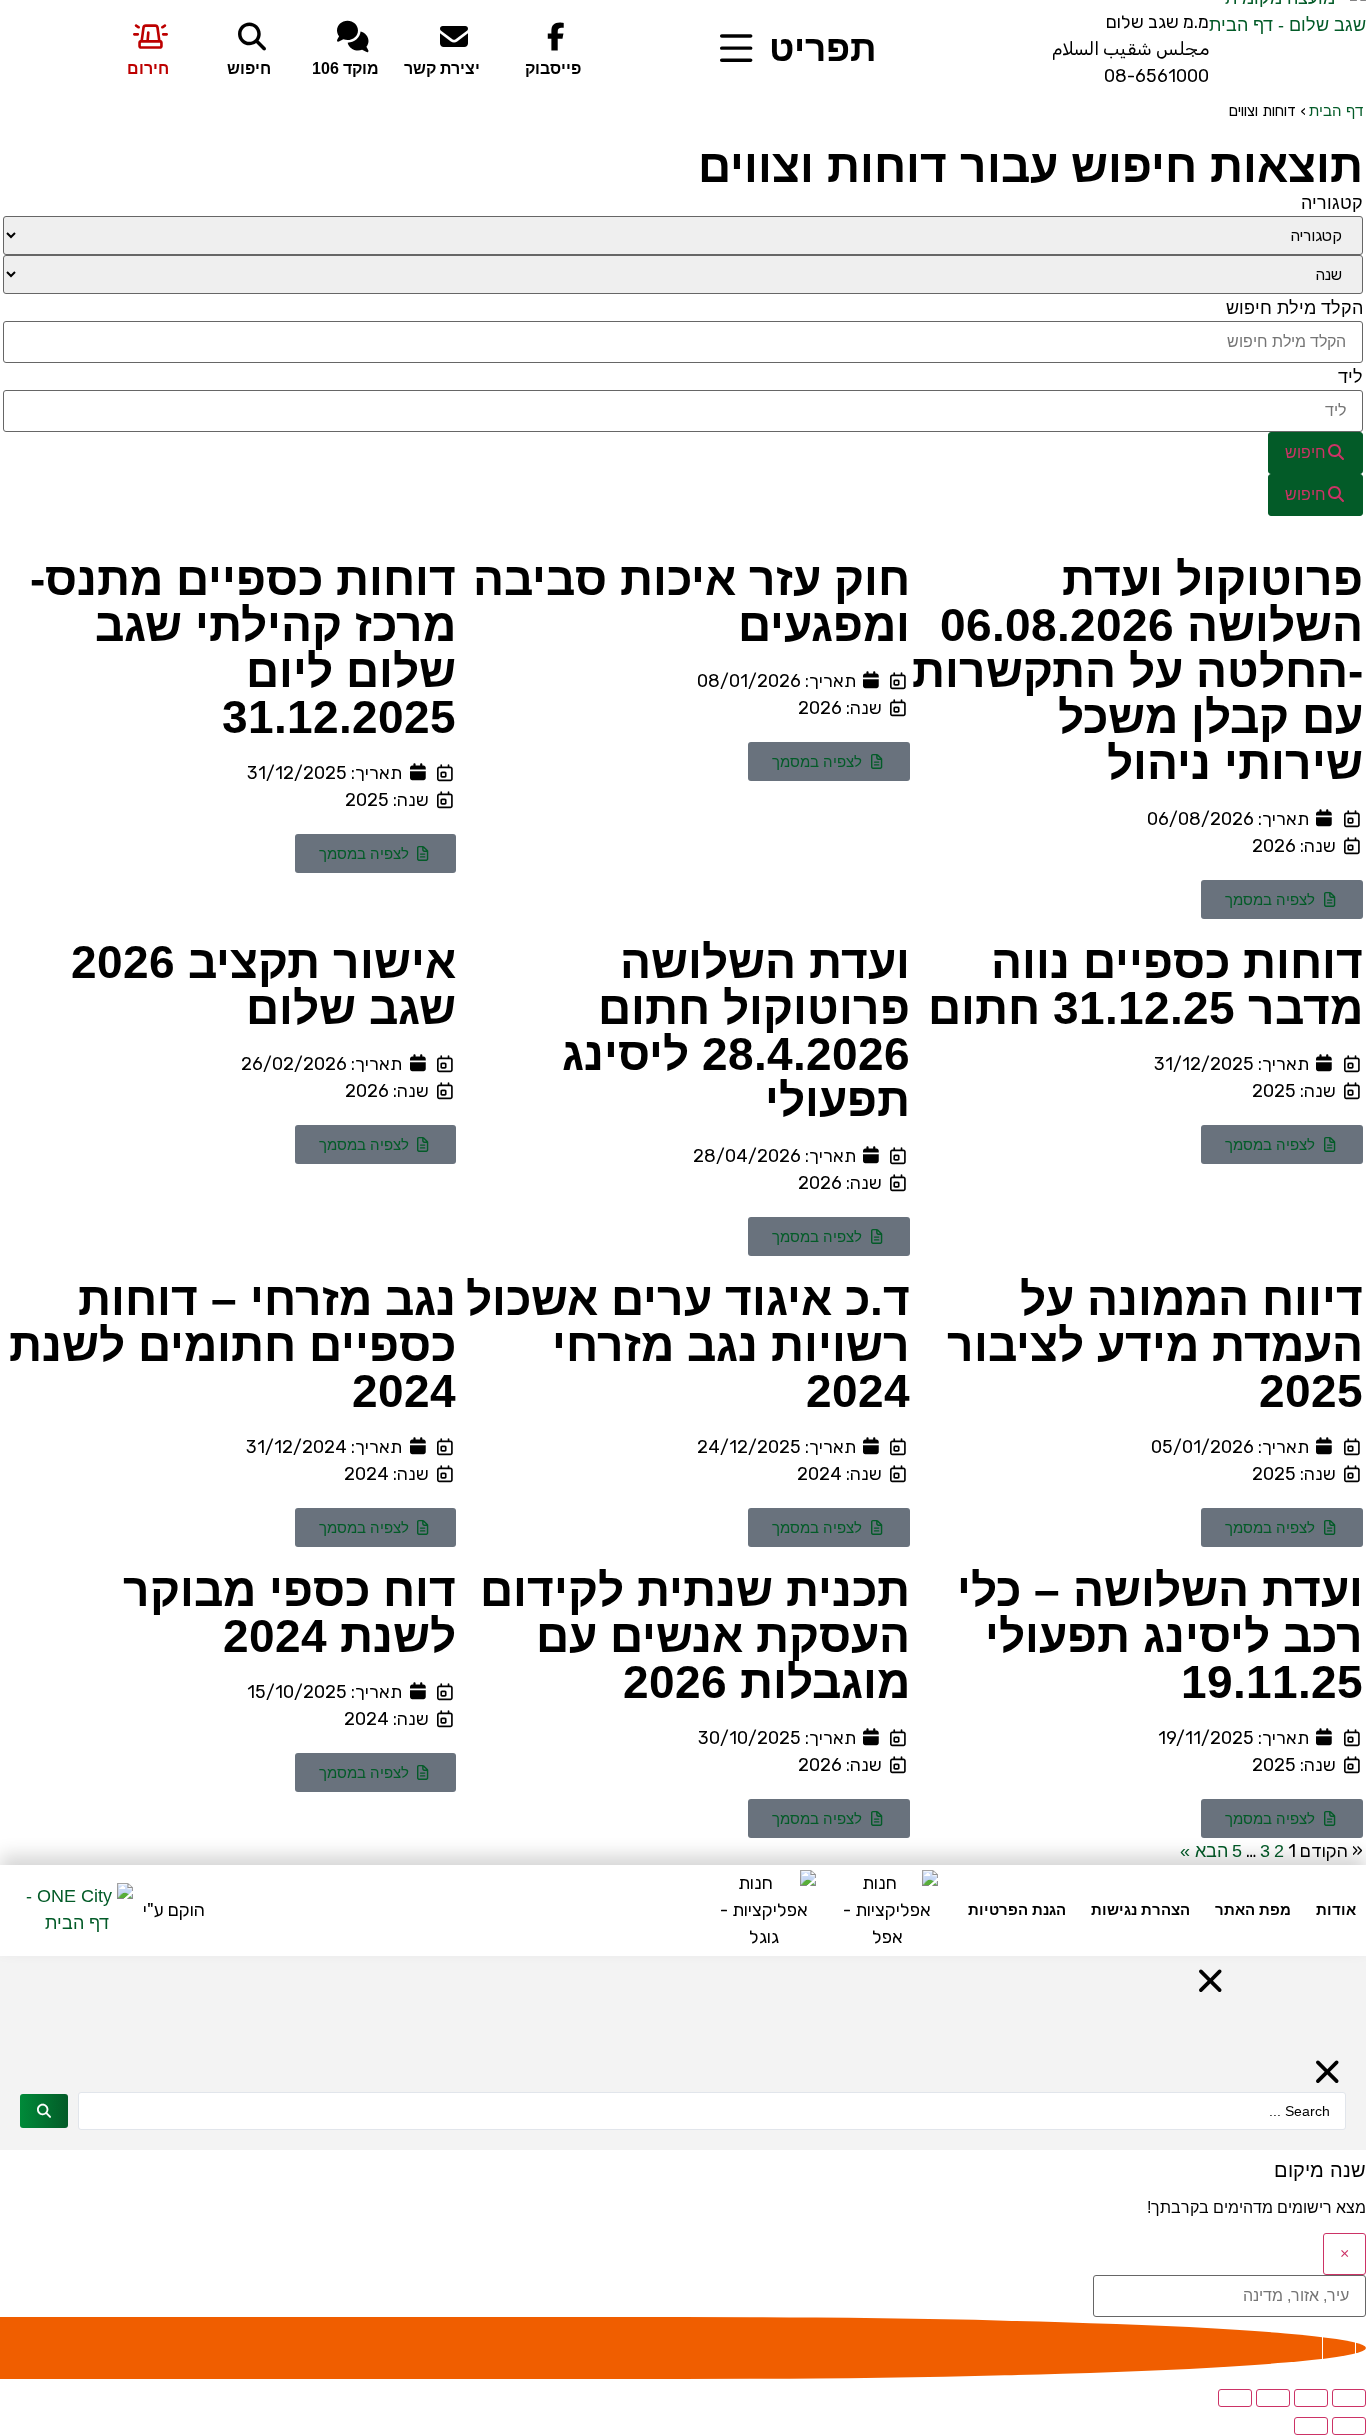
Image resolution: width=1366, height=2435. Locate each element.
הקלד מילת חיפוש (1294, 308)
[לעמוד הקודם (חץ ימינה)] (1349, 2426)
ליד (1350, 377)
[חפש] (44, 2111)
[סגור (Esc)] (1235, 2398)
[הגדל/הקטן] (1349, 2398)
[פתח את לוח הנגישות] (1339, 2348)
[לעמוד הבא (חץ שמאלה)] (1311, 2426)
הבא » (1204, 1851)
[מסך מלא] (1311, 2398)
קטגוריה (1332, 203)
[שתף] (1273, 2398)
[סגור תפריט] (1211, 1981)
